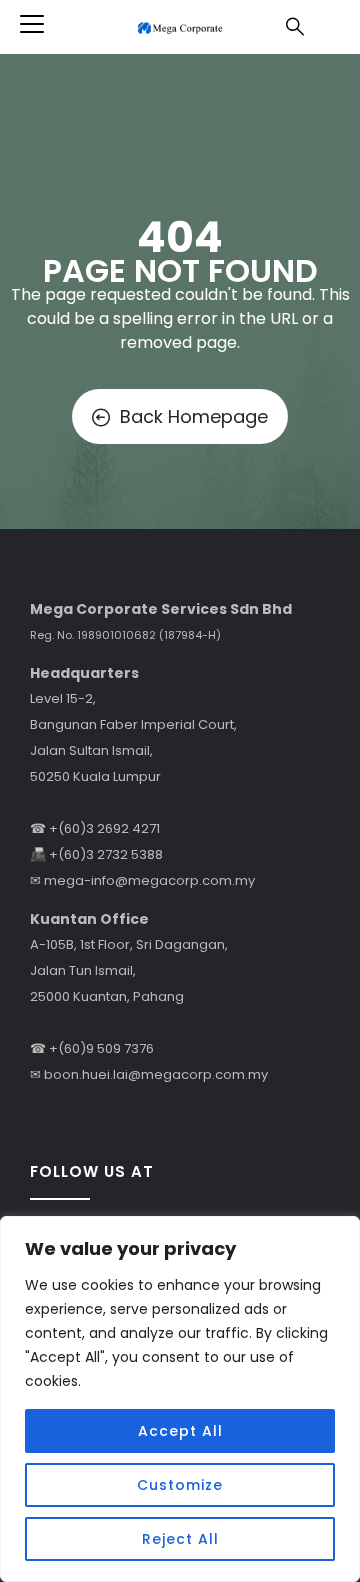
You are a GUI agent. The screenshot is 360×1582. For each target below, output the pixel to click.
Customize (180, 1485)
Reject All (180, 1539)
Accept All (180, 1431)
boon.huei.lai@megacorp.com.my (156, 1074)
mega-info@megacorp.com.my (149, 880)
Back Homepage (194, 416)
